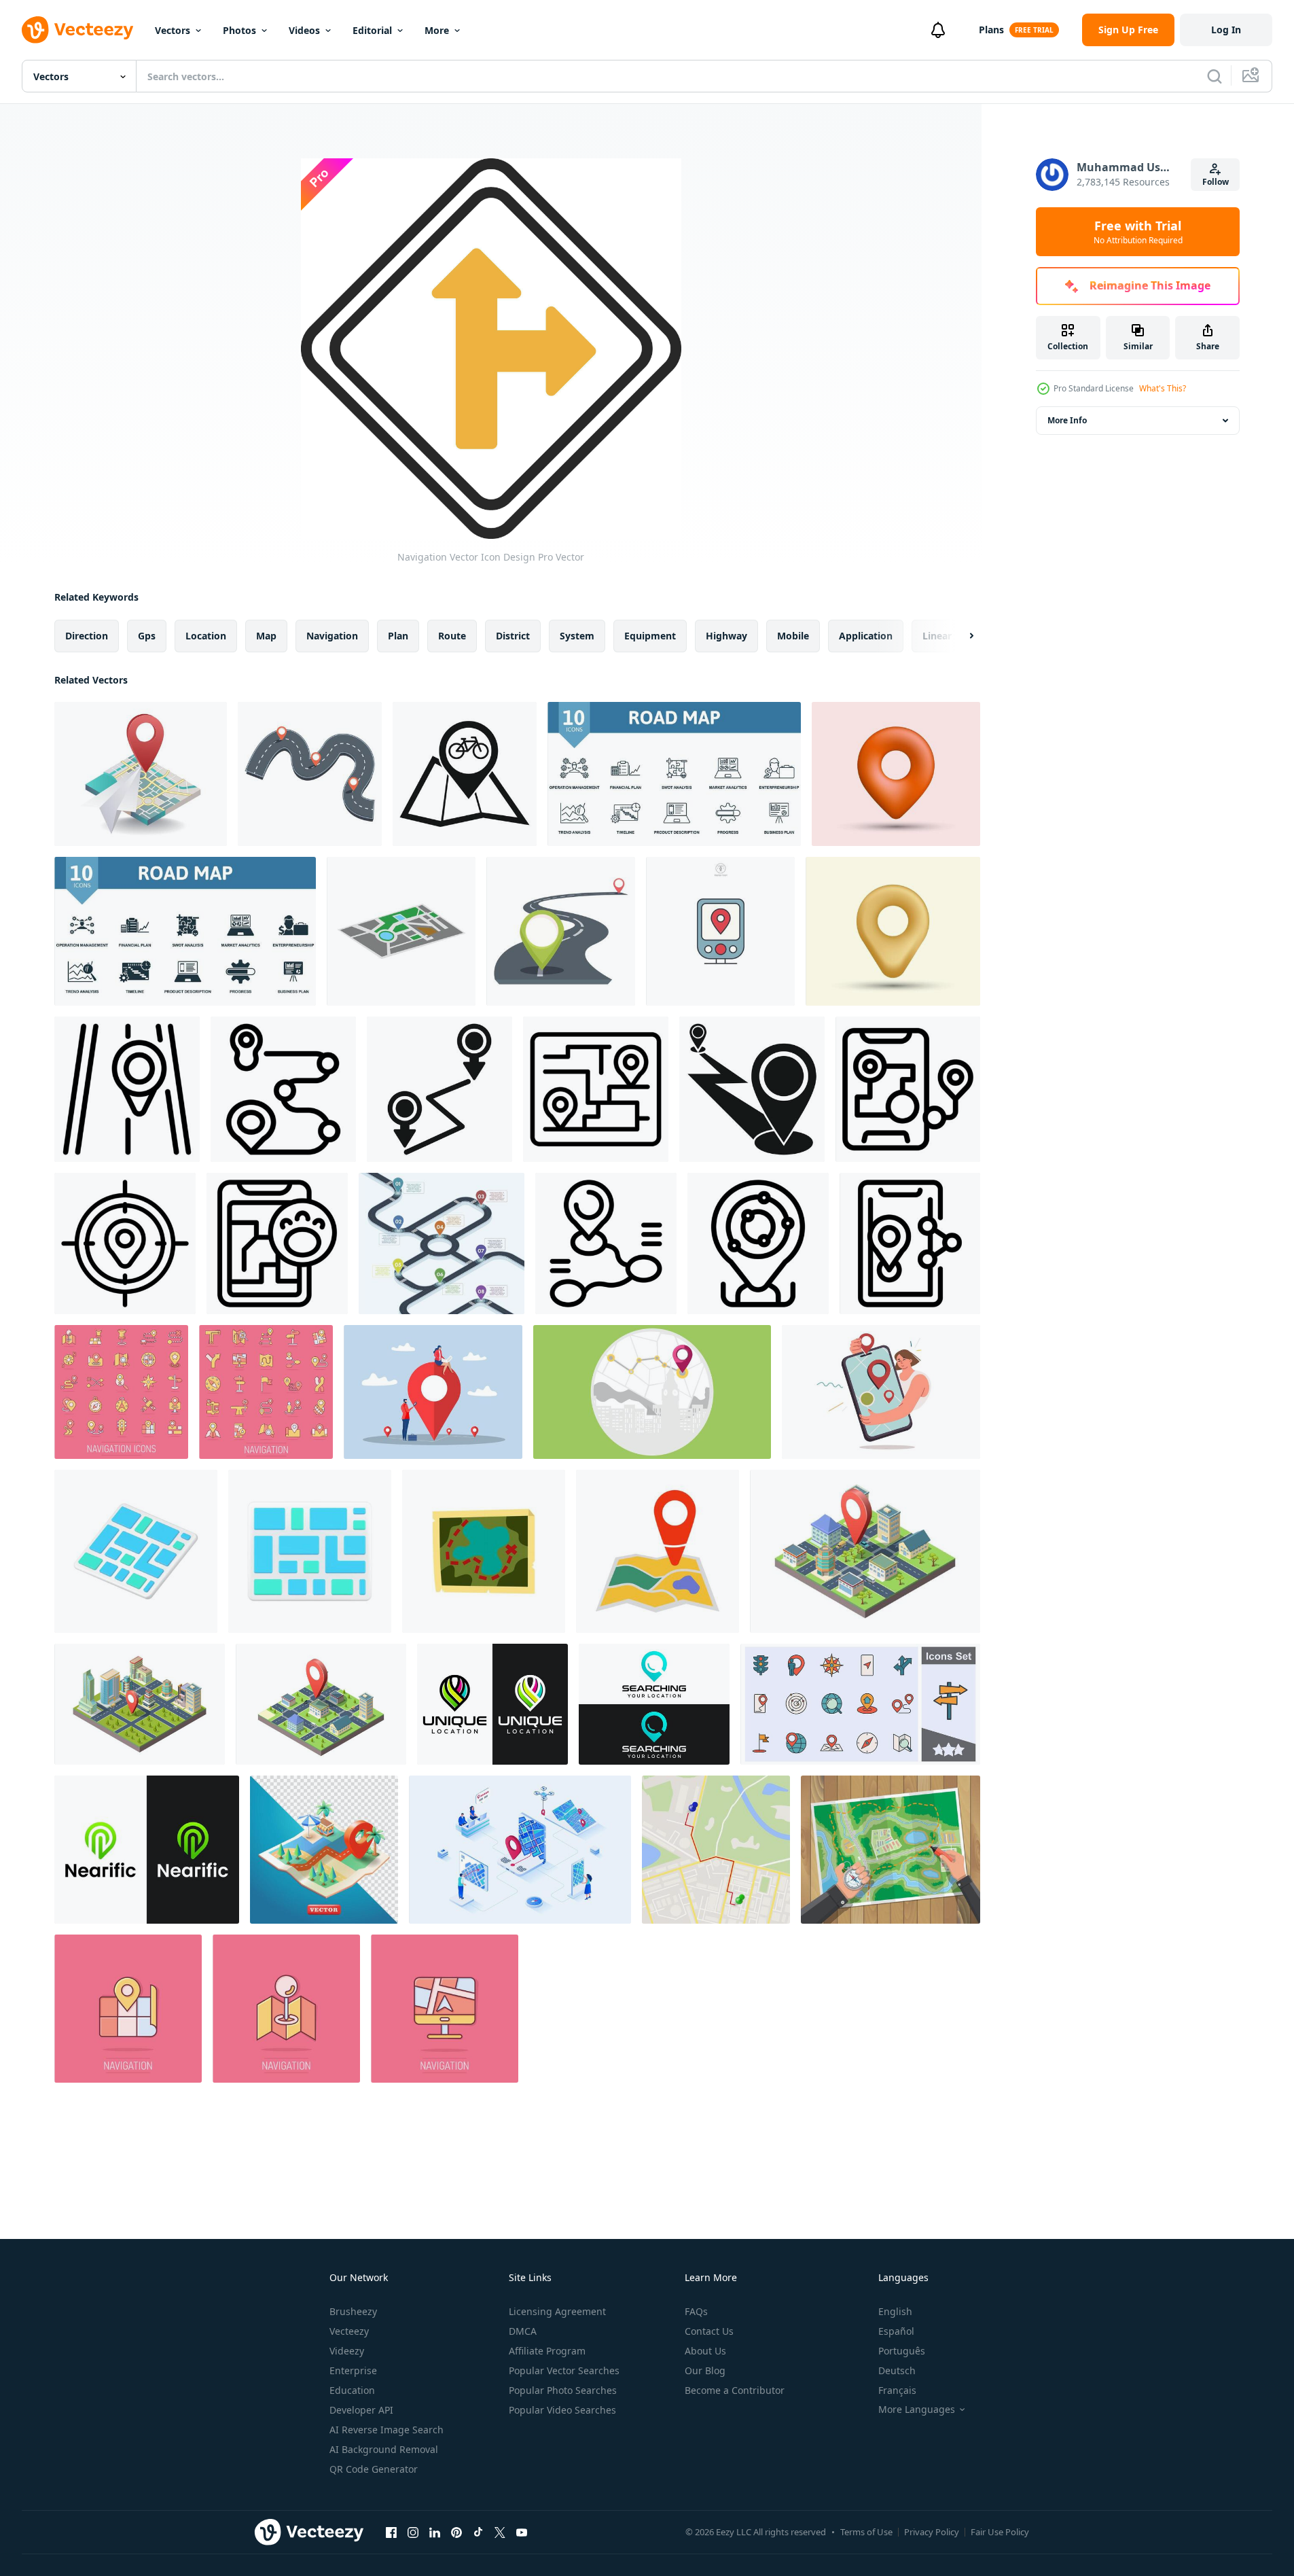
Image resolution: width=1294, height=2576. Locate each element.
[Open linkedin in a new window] (435, 2532)
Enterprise (353, 2370)
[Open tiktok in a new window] (478, 2532)
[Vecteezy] (77, 30)
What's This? (1163, 388)
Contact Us (709, 2331)
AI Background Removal (384, 2449)
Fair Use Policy (1000, 2532)
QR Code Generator (374, 2469)
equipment (650, 636)
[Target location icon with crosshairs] (125, 1243)
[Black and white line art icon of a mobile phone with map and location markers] (910, 1243)
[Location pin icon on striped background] (127, 1089)
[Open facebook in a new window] (391, 2532)
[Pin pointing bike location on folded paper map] (465, 774)
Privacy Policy (932, 2532)
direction (87, 636)
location (206, 636)
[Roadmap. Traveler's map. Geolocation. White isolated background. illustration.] (658, 1551)
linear (937, 636)
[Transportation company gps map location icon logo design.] (492, 1704)
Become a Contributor (735, 2390)
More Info (1067, 420)
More (437, 30)
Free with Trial (1138, 232)
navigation (332, 636)
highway (726, 636)
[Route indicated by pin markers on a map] (752, 1089)
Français (897, 2390)
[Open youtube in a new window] (522, 2532)
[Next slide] (960, 636)
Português (902, 2351)
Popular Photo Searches (563, 2390)
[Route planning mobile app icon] (908, 1089)
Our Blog (705, 2370)
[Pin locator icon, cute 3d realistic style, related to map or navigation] (893, 931)
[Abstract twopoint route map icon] (439, 1089)
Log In (1226, 30)
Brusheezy (353, 2311)
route (452, 636)
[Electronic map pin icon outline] (758, 1243)
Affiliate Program (547, 2351)
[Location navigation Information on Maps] (141, 774)
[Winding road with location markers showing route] (310, 774)
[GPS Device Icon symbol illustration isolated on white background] (720, 931)
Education (352, 2390)
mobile (793, 636)
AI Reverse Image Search (387, 2430)
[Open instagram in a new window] (413, 2532)
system (577, 636)
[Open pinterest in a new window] (456, 2532)
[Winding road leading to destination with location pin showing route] (561, 931)
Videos (304, 30)
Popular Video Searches (562, 2410)
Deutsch (897, 2370)
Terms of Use (866, 2532)
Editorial (372, 30)
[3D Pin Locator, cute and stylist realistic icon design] (896, 774)
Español (896, 2331)
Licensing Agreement (557, 2311)
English (895, 2311)
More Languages (917, 2410)
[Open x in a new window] (500, 2532)
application (866, 636)
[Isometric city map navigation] (865, 1551)
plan (398, 636)
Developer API (361, 2410)
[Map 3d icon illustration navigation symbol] (136, 1551)
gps (147, 636)
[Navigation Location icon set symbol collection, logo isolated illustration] (860, 1704)
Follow (1216, 182)
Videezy (347, 2351)
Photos (239, 30)
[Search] (1215, 76)
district (513, 636)
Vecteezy (349, 2331)
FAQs (696, 2311)
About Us (705, 2351)
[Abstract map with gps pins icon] (596, 1089)
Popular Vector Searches (564, 2370)
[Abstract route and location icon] (283, 1089)
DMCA (523, 2331)
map (266, 636)
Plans (991, 30)
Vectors (173, 30)
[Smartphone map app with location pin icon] (277, 1243)
